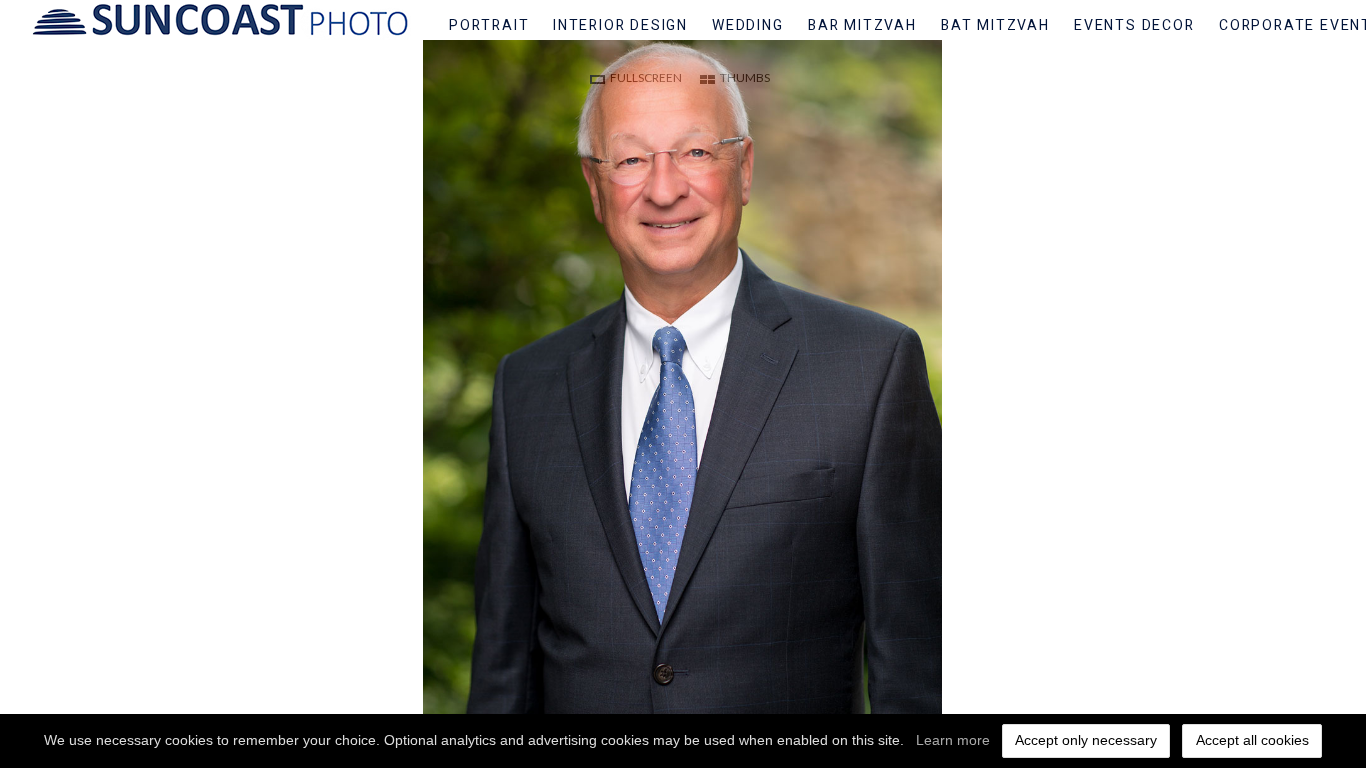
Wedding (748, 25)
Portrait (489, 25)
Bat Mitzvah (995, 25)
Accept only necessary (1086, 740)
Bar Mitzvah (862, 25)
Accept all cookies (1252, 740)
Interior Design (620, 25)
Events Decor (1134, 25)
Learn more (953, 740)
